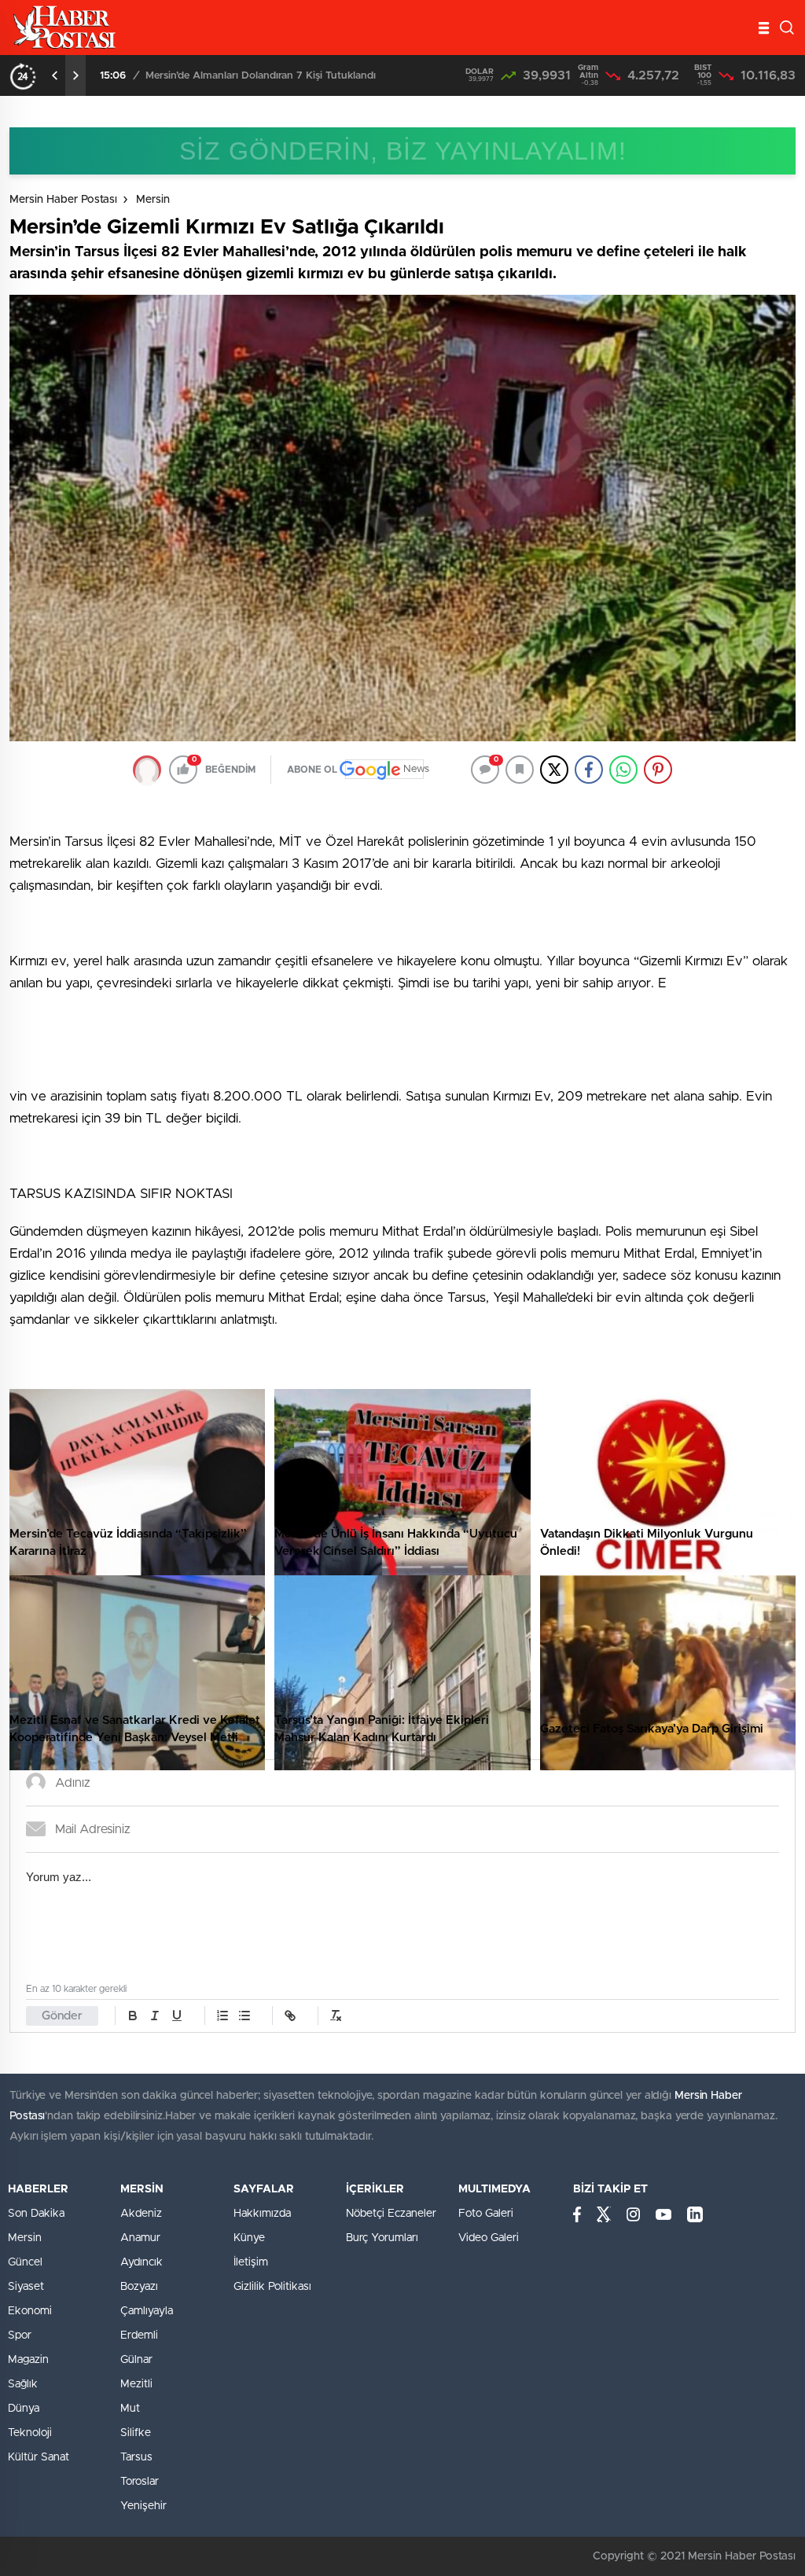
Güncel (25, 2262)
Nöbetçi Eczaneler (391, 2214)
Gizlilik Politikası (272, 2287)
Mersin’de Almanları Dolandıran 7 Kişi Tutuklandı (261, 76)
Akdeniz (141, 2214)
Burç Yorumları (382, 2238)
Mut (130, 2409)
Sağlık (23, 2384)
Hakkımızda (262, 2214)
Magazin (28, 2360)
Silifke (136, 2433)
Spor (20, 2335)
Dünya (24, 2409)
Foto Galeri (486, 2214)
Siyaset (26, 2287)
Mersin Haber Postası (63, 200)
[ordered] (222, 2016)
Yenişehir (143, 2506)
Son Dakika (36, 2214)
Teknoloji (30, 2433)
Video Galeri (489, 2238)
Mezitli (136, 2384)
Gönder (62, 2016)
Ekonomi (30, 2311)
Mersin (153, 200)
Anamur (140, 2238)
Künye (249, 2238)
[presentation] (55, 75)
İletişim (251, 2262)
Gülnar (136, 2360)
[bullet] (244, 2016)
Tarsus (136, 2457)
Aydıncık (142, 2262)
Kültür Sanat (39, 2457)
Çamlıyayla (147, 2311)
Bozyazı (139, 2287)
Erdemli (139, 2335)
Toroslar (140, 2482)
